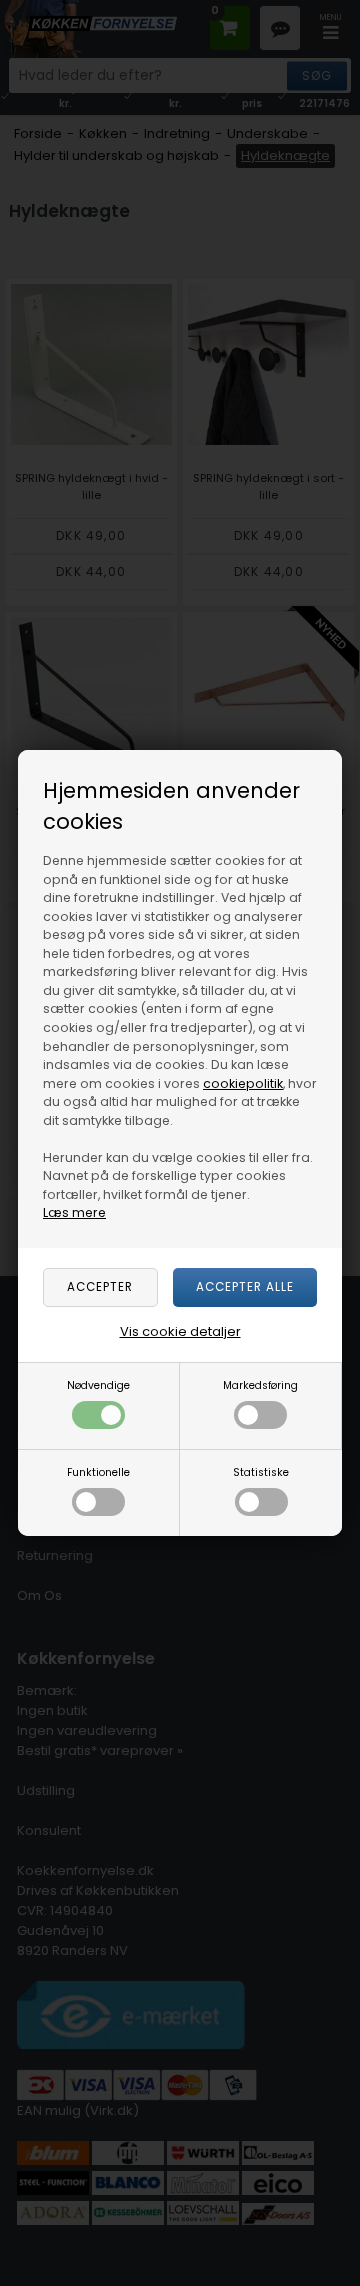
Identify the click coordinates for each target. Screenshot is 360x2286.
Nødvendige (98, 1385)
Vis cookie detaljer (180, 1331)
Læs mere (74, 1212)
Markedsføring (260, 1385)
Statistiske (261, 1472)
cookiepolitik (243, 1083)
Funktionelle (98, 1472)
